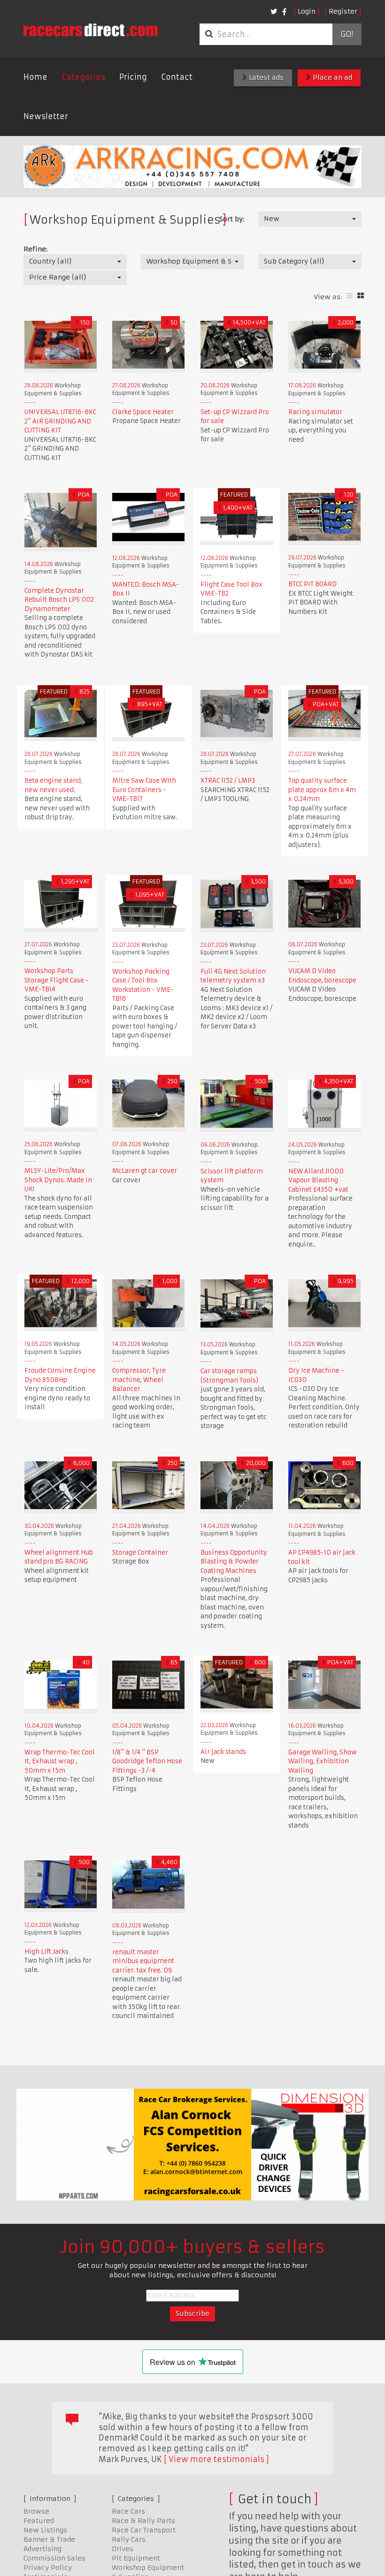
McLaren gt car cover (145, 1171)
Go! (347, 34)
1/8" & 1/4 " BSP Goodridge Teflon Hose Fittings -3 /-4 (147, 1761)
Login (307, 11)
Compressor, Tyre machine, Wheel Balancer (139, 1380)
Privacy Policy (48, 2568)
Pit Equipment (136, 2558)
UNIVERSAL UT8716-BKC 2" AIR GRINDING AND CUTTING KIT (60, 421)
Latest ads (265, 77)
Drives (123, 2549)
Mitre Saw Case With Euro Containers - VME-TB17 (144, 790)
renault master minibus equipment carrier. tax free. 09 (143, 1961)
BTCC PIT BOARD (312, 584)
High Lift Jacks (46, 1952)
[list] (350, 296)
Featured (39, 2521)
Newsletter (46, 116)
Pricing (133, 77)
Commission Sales (54, 2558)
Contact (177, 77)
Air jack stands (223, 1752)
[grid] (361, 296)
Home (35, 77)
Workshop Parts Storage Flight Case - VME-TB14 (57, 980)
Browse (36, 2511)
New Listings (45, 2530)
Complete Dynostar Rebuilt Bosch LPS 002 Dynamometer (59, 600)
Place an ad (331, 77)
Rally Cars (129, 2539)
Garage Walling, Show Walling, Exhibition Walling (323, 1761)
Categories (83, 77)
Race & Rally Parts (143, 2521)
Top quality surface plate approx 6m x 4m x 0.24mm (322, 790)
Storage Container (140, 1552)
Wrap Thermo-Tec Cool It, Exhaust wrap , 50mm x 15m (60, 1761)
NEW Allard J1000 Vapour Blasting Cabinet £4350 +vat (318, 1180)
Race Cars (128, 2511)
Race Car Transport (144, 2530)
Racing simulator (315, 412)
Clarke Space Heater (143, 412)
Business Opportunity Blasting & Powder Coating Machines (234, 1562)
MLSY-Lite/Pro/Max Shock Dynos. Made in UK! (58, 1180)
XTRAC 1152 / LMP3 (228, 781)
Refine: (35, 249)
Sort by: (232, 219)
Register (343, 11)
